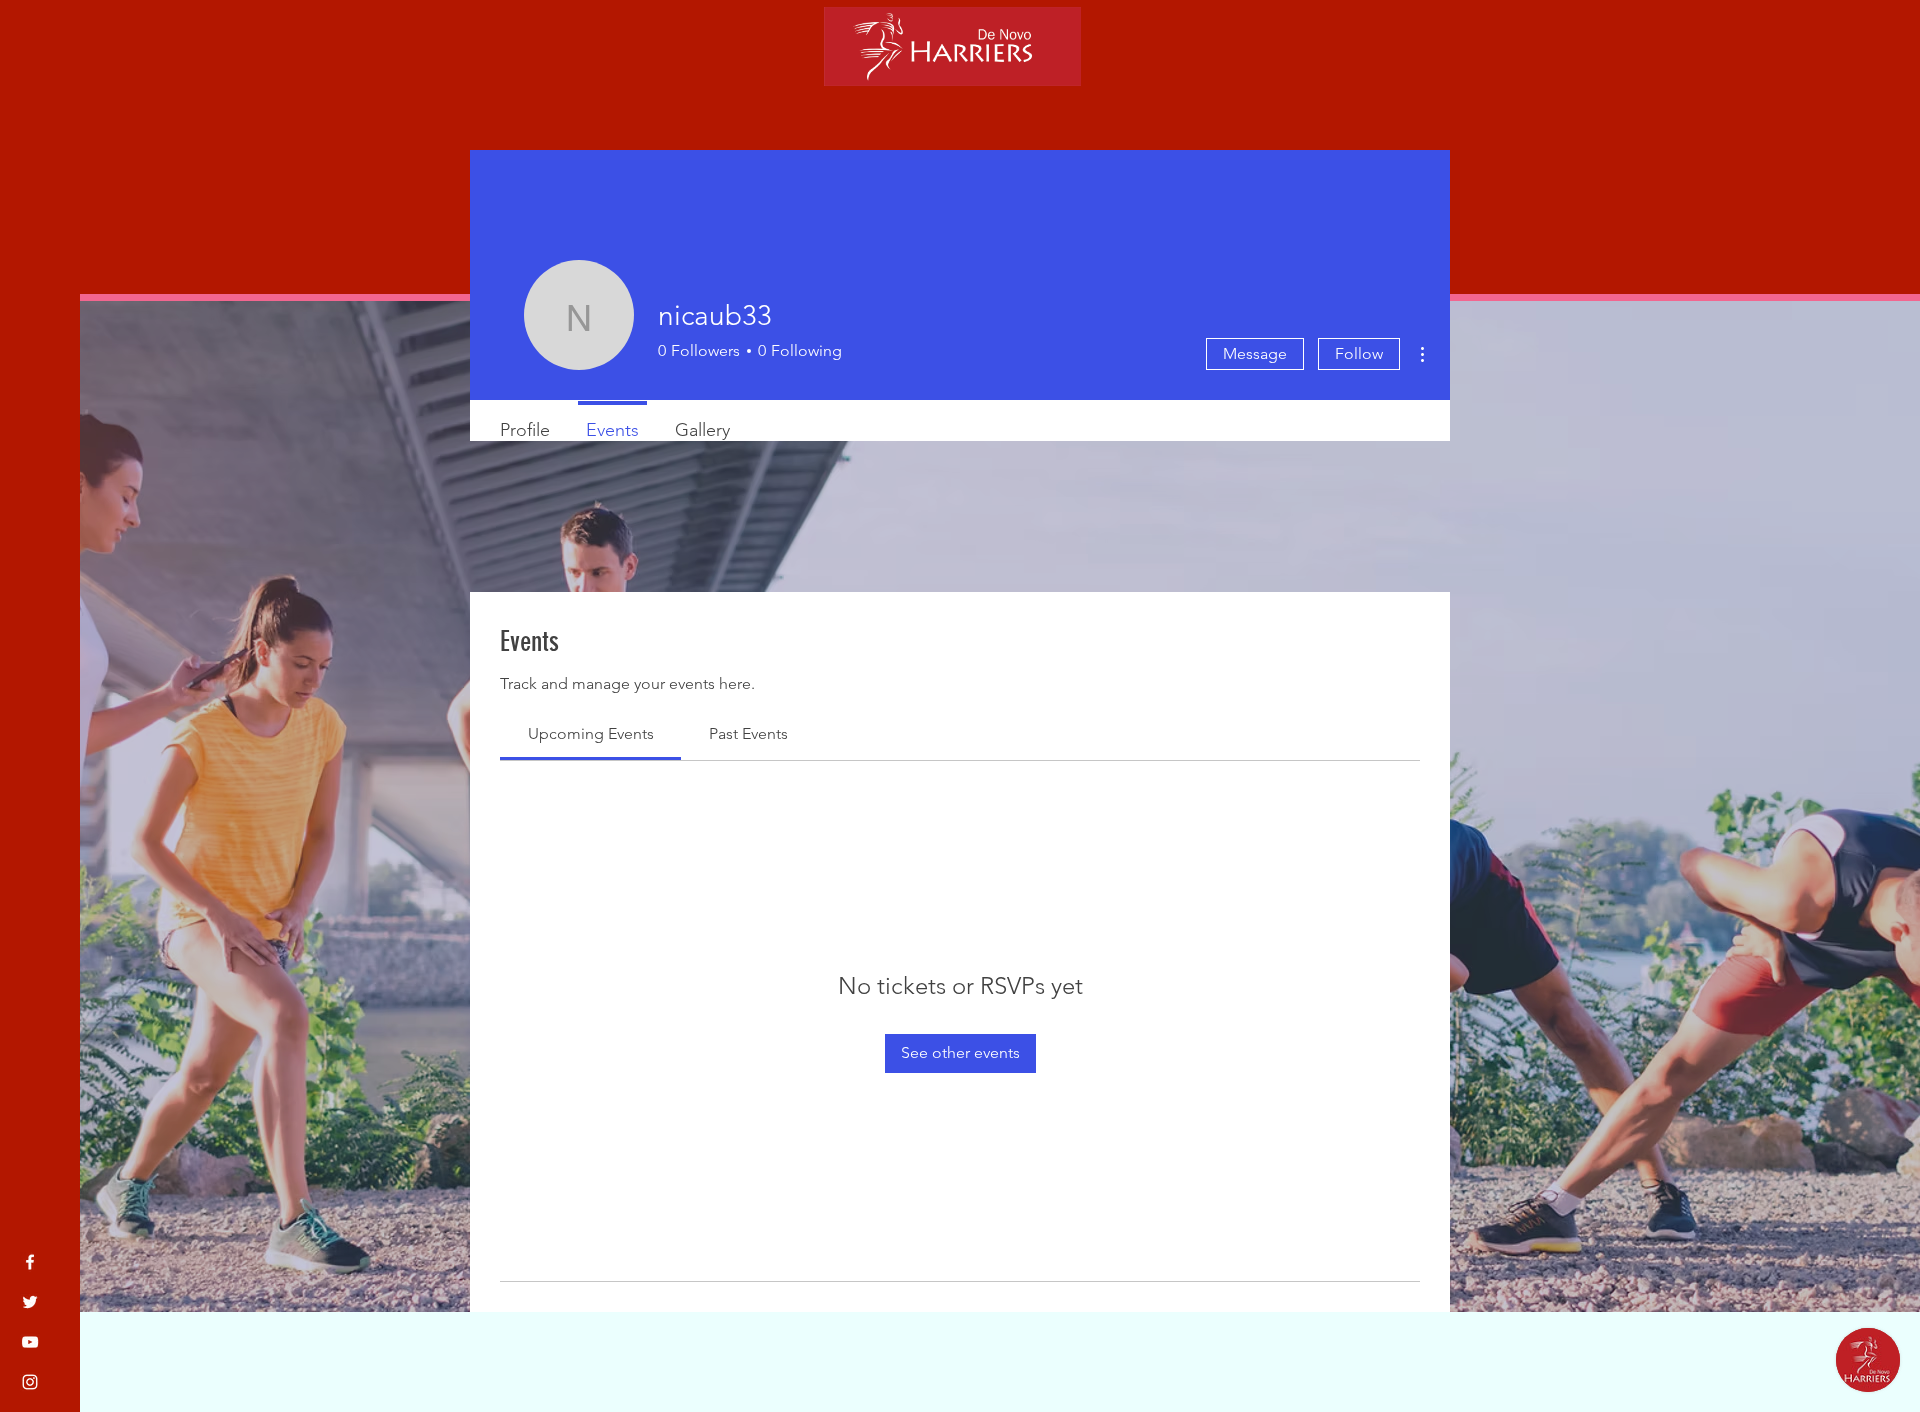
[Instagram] (30, 1382)
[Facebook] (30, 1262)
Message (1255, 353)
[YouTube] (30, 1342)
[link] (591, 733)
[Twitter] (30, 1302)
